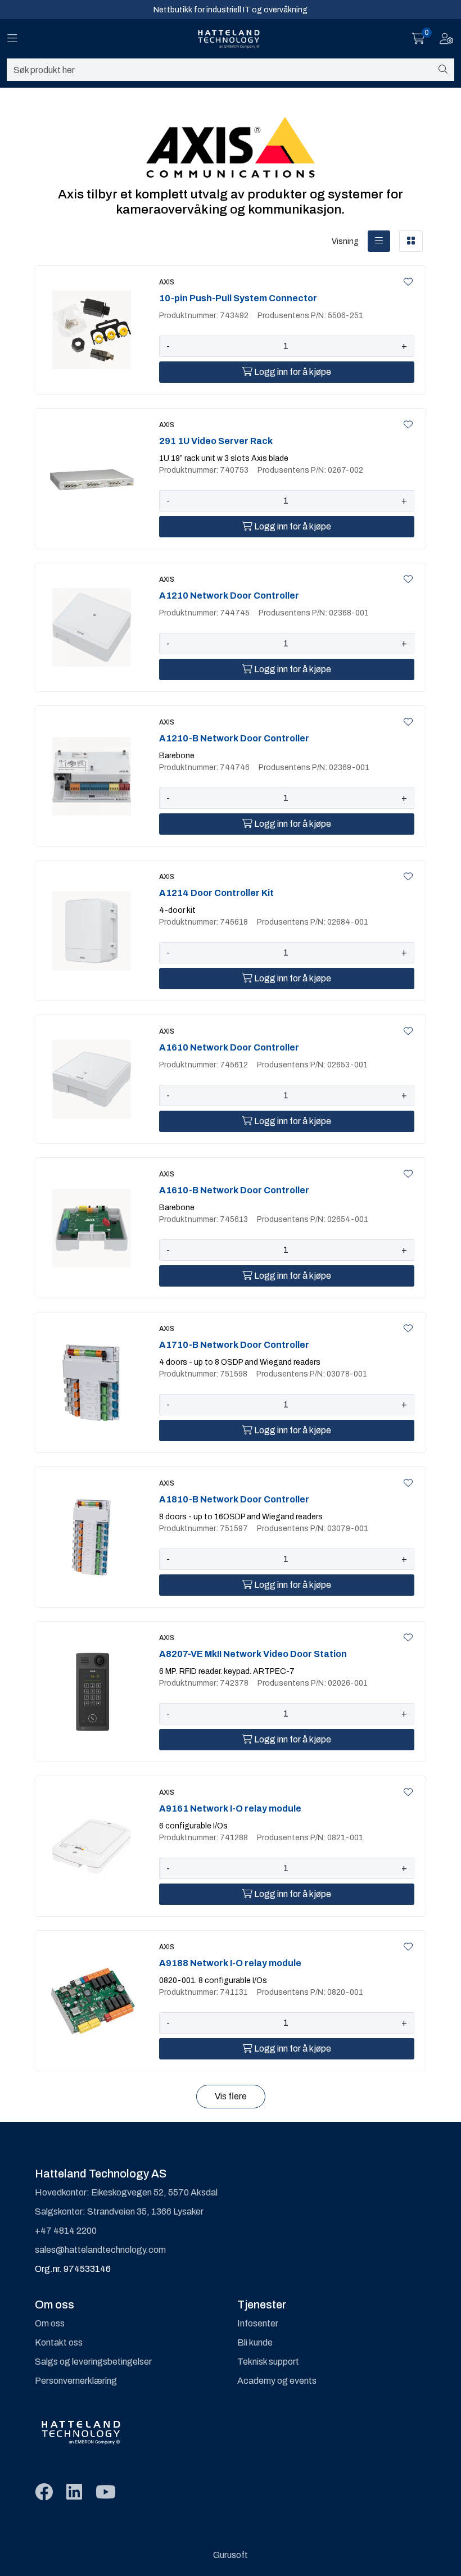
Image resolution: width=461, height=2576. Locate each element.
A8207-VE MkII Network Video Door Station (253, 1654)
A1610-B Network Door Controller (234, 1190)
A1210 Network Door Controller (229, 596)
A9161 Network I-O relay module (230, 1808)
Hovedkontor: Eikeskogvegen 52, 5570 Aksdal (126, 2192)
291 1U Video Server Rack (216, 441)
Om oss (50, 2323)
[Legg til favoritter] (406, 282)
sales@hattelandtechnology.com (100, 2250)
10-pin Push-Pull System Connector (238, 298)
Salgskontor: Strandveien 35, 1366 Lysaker (119, 2211)
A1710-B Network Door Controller (234, 1345)
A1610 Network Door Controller (229, 1047)
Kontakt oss (59, 2342)
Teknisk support (268, 2362)
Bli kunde (255, 2342)
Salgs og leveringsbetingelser (93, 2362)
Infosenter (258, 2323)
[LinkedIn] (74, 2493)
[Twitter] (44, 2493)
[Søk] (443, 70)
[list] (379, 241)
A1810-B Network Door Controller (234, 1499)
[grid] (411, 241)
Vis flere (231, 2096)
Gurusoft (231, 2555)
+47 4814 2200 (66, 2231)
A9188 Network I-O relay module (230, 1963)
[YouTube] (106, 2493)
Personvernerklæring (76, 2381)
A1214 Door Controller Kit (216, 893)
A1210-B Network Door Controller (234, 738)
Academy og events (277, 2381)
